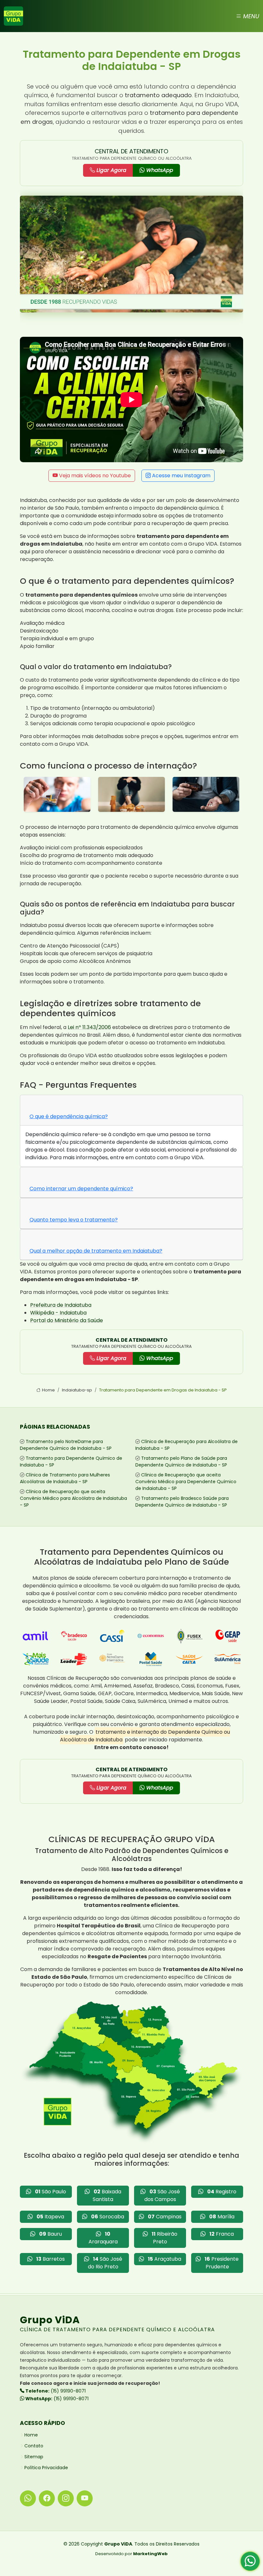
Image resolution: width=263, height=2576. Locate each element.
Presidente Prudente (222, 2263)
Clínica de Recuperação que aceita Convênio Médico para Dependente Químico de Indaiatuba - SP (186, 1482)
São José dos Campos (162, 2195)
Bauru (51, 2234)
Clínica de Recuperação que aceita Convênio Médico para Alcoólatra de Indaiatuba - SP (73, 1498)
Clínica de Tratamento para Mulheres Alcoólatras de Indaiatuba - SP (65, 1478)
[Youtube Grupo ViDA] (85, 2498)
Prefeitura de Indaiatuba (61, 1305)
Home (48, 1390)
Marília (222, 2217)
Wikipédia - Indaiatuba (58, 1313)
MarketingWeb (150, 2554)
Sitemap (34, 2457)
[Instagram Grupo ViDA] (66, 2498)
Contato (34, 2446)
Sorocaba (108, 2217)
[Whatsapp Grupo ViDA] (28, 2498)
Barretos (51, 2259)
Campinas (165, 2217)
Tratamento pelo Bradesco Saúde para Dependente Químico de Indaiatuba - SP (182, 1502)
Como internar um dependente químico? (81, 1189)
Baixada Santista (107, 2195)
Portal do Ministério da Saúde (67, 1320)
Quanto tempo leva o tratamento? (74, 1220)
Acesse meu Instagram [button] (181, 476)
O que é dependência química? (69, 1116)
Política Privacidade (46, 2468)
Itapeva (50, 2217)
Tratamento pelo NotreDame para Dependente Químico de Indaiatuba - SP (66, 1445)
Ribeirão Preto (165, 2238)
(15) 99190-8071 (55, 2391)
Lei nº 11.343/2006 (89, 1027)
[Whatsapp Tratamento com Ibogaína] (250, 2563)
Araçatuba (165, 2259)
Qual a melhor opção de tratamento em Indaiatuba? (96, 1251)
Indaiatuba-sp (77, 1390)
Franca (222, 2234)
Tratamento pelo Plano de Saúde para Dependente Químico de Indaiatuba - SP (181, 1462)
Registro (222, 2192)
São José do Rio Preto (105, 2263)
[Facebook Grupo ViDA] (47, 2498)
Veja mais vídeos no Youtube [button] (94, 476)
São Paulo (51, 2192)
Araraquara (103, 2238)
